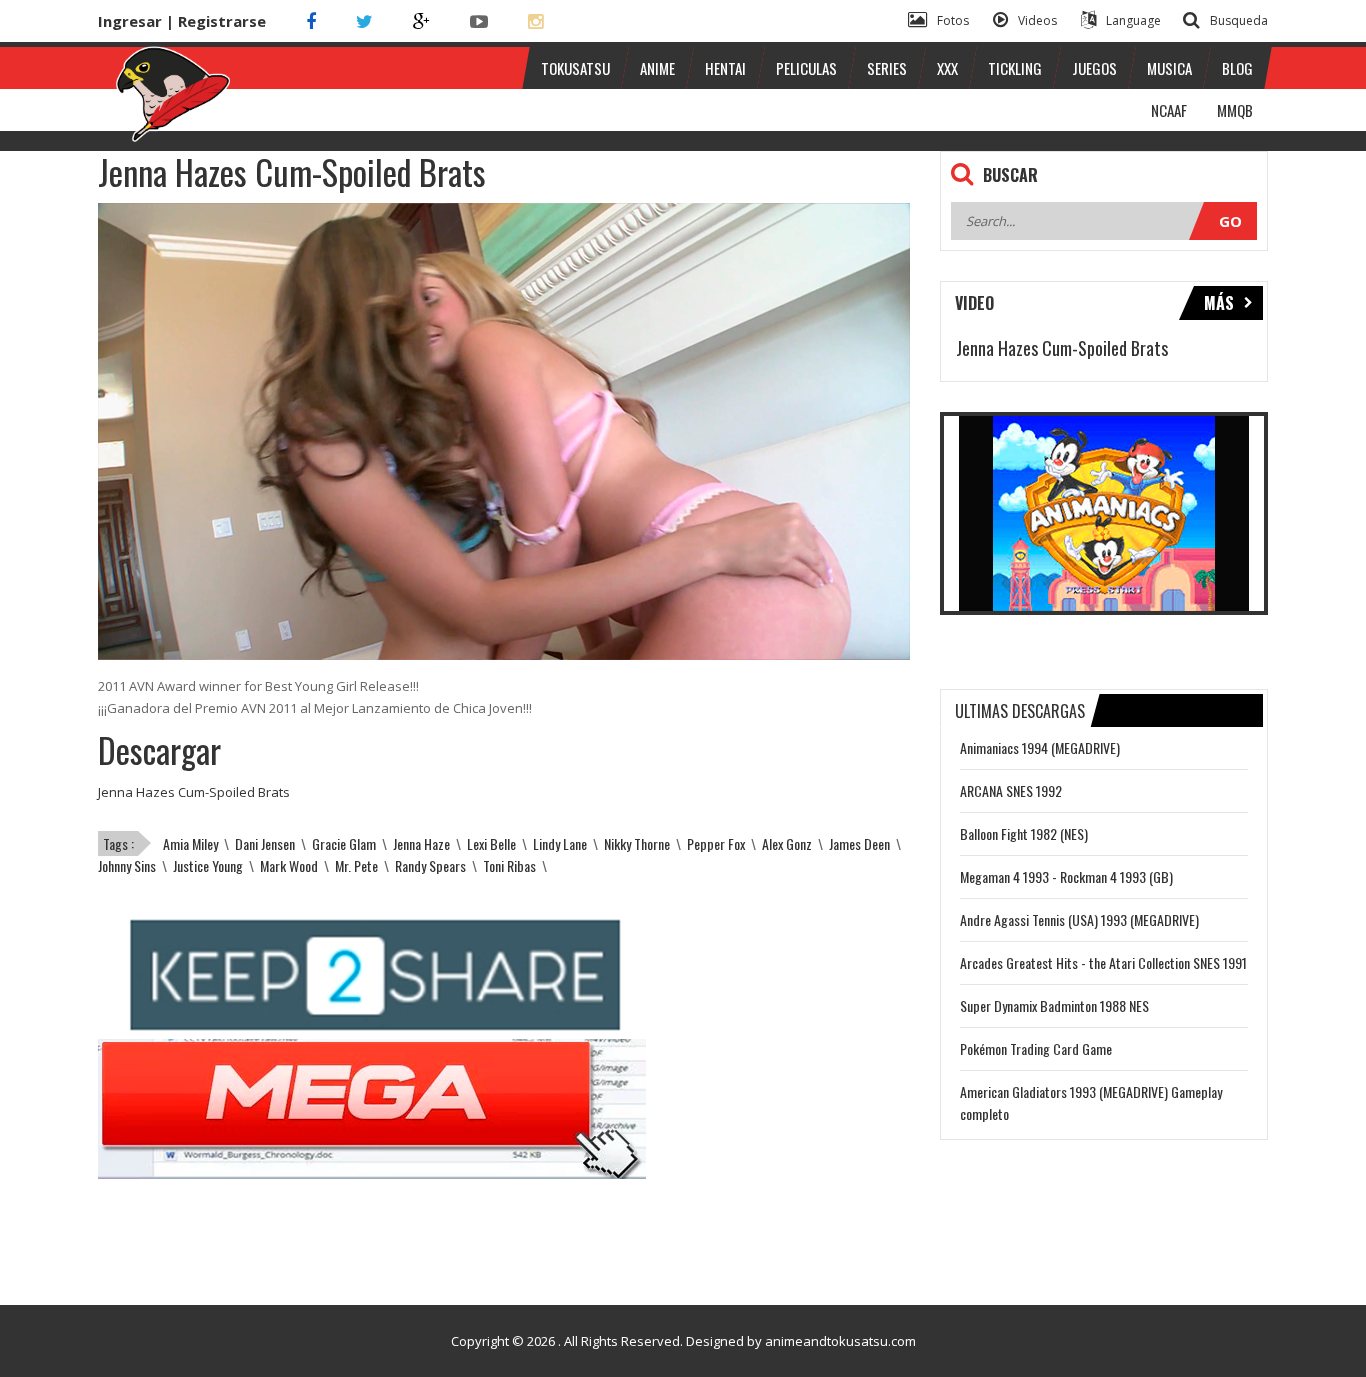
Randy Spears (430, 865)
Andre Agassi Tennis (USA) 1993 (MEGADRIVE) (1079, 919)
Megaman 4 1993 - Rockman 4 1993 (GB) (1066, 876)
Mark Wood (289, 865)
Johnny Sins (127, 865)
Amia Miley (190, 843)
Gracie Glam (344, 843)
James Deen (859, 843)
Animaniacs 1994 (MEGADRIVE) (1040, 747)
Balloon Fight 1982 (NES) (1024, 833)
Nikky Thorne (637, 843)
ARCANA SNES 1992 (1011, 790)
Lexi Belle (491, 843)
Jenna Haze (421, 843)
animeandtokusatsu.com (840, 1341)
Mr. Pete (356, 865)
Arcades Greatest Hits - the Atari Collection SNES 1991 (1103, 962)
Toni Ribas (509, 865)
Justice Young (208, 865)
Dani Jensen (265, 843)
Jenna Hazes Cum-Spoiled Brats (194, 792)
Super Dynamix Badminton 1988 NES (1054, 1005)
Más (1219, 303)
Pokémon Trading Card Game (1036, 1048)
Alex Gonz (787, 843)
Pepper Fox (716, 843)
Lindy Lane (560, 843)
